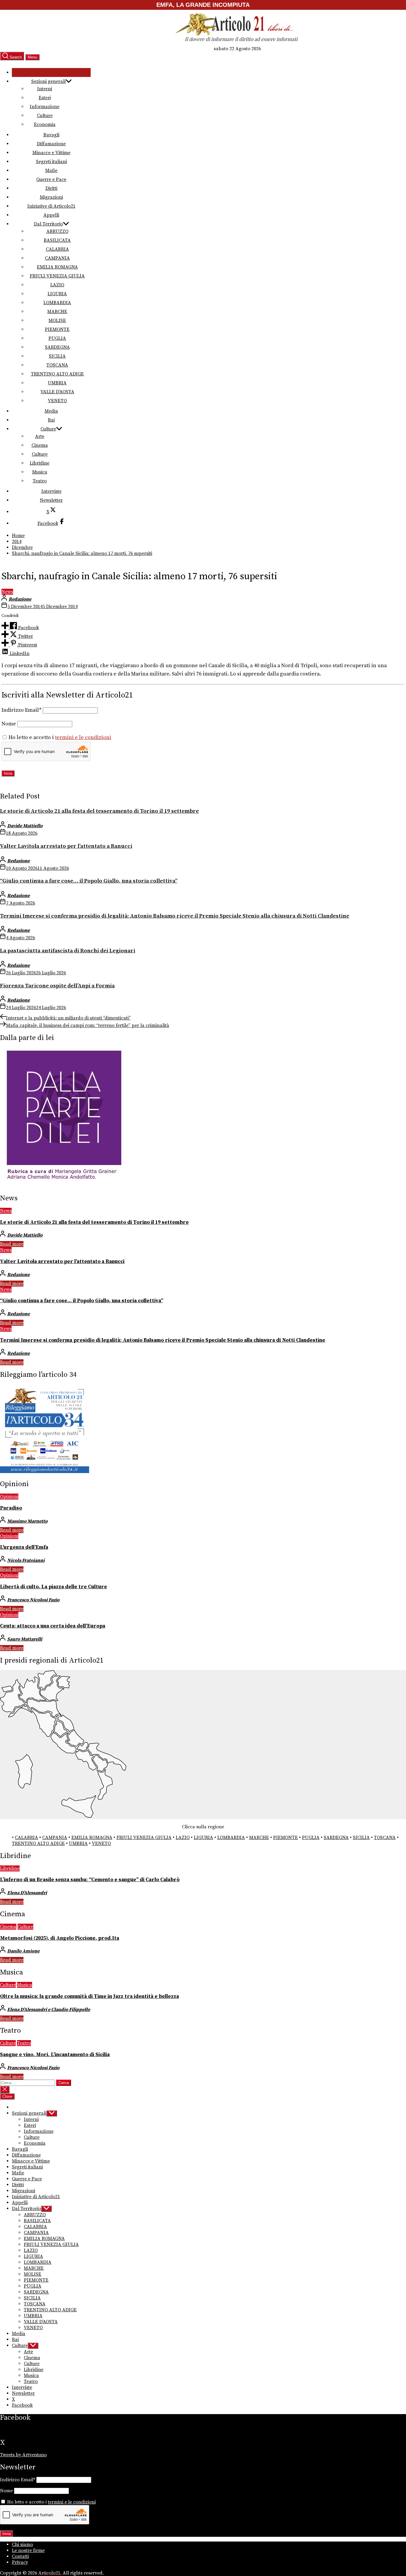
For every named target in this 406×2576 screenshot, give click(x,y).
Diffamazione (51, 144)
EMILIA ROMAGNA (57, 267)
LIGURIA (57, 294)
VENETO (57, 401)
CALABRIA (57, 249)
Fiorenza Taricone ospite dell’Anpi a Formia (57, 986)
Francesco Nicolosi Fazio (33, 1600)
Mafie (51, 171)
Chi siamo (22, 2545)
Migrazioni (51, 197)
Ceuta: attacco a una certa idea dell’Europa (53, 1626)
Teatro (40, 481)
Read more (12, 1244)
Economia (45, 124)
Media (51, 411)
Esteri (45, 98)
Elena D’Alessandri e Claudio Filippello (49, 2010)
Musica (40, 472)
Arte (40, 436)
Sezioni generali (48, 81)
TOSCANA (57, 365)
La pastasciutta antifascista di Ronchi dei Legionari (68, 951)
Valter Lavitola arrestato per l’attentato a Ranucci (66, 846)
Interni (45, 89)
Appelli (51, 215)
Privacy (20, 2562)
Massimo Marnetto (27, 1521)
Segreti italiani (51, 162)
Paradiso (11, 1508)
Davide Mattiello (25, 826)
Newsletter (51, 500)
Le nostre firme (28, 2550)
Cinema (40, 445)
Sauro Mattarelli (25, 1639)
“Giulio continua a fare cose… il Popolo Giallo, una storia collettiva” (89, 881)
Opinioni (9, 1497)
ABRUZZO (57, 231)
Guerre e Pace (51, 179)
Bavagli (51, 135)
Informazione (45, 107)
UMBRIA (57, 383)
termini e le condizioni (83, 738)
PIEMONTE (57, 329)
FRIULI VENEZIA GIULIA (57, 276)
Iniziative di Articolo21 (51, 206)
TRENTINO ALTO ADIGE (57, 374)
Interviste (51, 491)
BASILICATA (57, 240)
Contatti (20, 2556)
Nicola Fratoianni (26, 1560)
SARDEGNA (57, 347)
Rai (51, 420)
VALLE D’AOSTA (57, 392)
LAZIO (57, 285)
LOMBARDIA (57, 303)
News (7, 592)
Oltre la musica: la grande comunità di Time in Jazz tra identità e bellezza (89, 1996)
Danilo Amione (23, 1951)
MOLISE (57, 321)
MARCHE (57, 312)
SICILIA (57, 356)
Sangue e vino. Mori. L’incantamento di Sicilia (55, 2055)
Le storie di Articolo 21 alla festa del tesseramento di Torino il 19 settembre (99, 811)
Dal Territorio (48, 224)
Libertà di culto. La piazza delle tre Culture (53, 1587)
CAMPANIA (57, 258)
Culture (45, 116)
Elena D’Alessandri (27, 1893)
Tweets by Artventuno (23, 2455)
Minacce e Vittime (51, 153)
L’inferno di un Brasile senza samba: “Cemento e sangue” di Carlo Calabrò (90, 1880)
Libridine (40, 463)
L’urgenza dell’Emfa (24, 1547)
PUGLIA (57, 338)
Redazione (20, 599)
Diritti (51, 188)
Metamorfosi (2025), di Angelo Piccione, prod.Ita (60, 1938)
